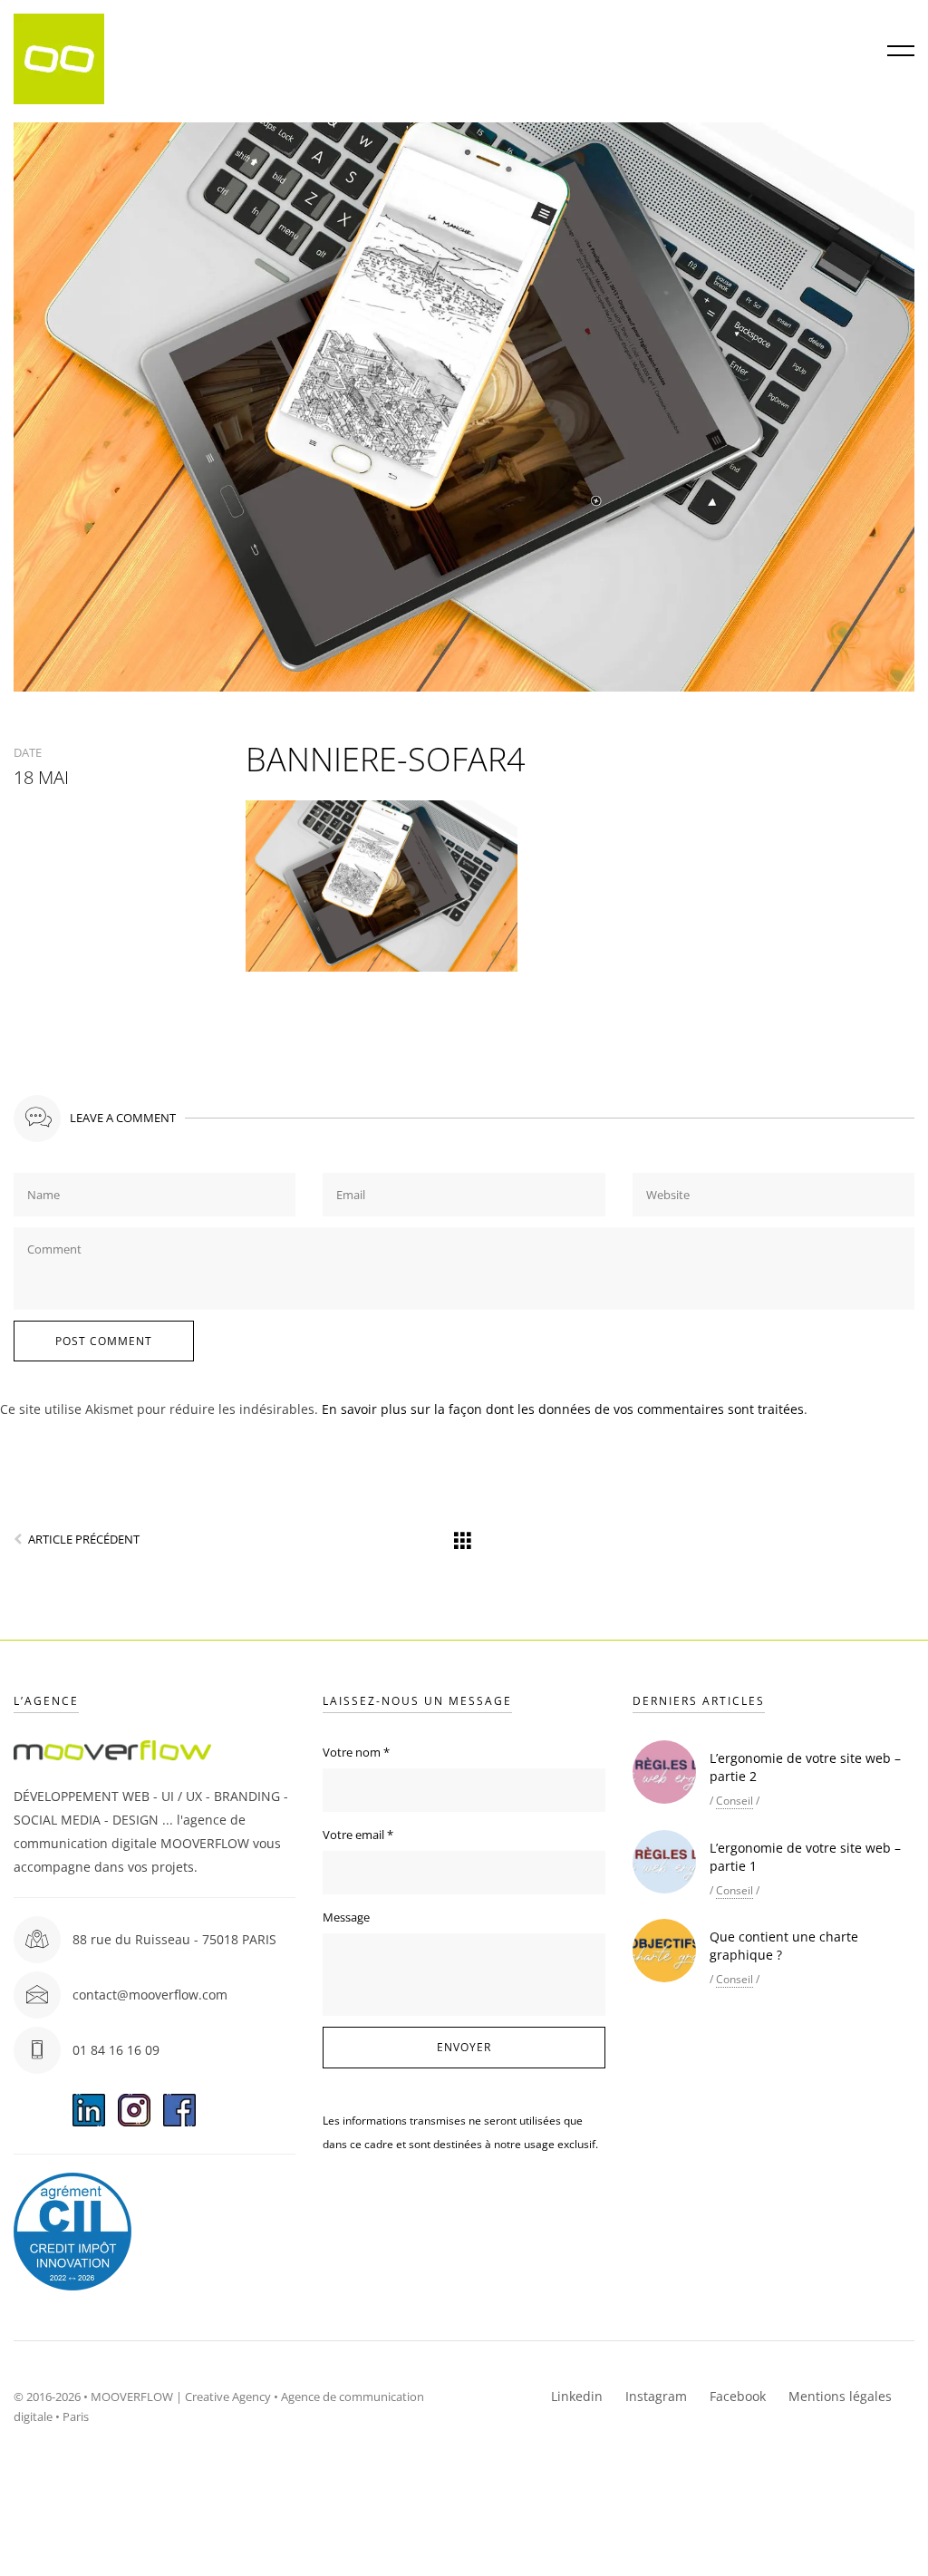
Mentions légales (840, 2396)
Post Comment (104, 1341)
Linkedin (577, 2396)
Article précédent (84, 1539)
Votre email (358, 1835)
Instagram (656, 2396)
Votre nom (356, 1752)
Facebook (738, 2396)
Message (346, 1917)
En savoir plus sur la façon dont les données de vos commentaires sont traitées (563, 1409)
